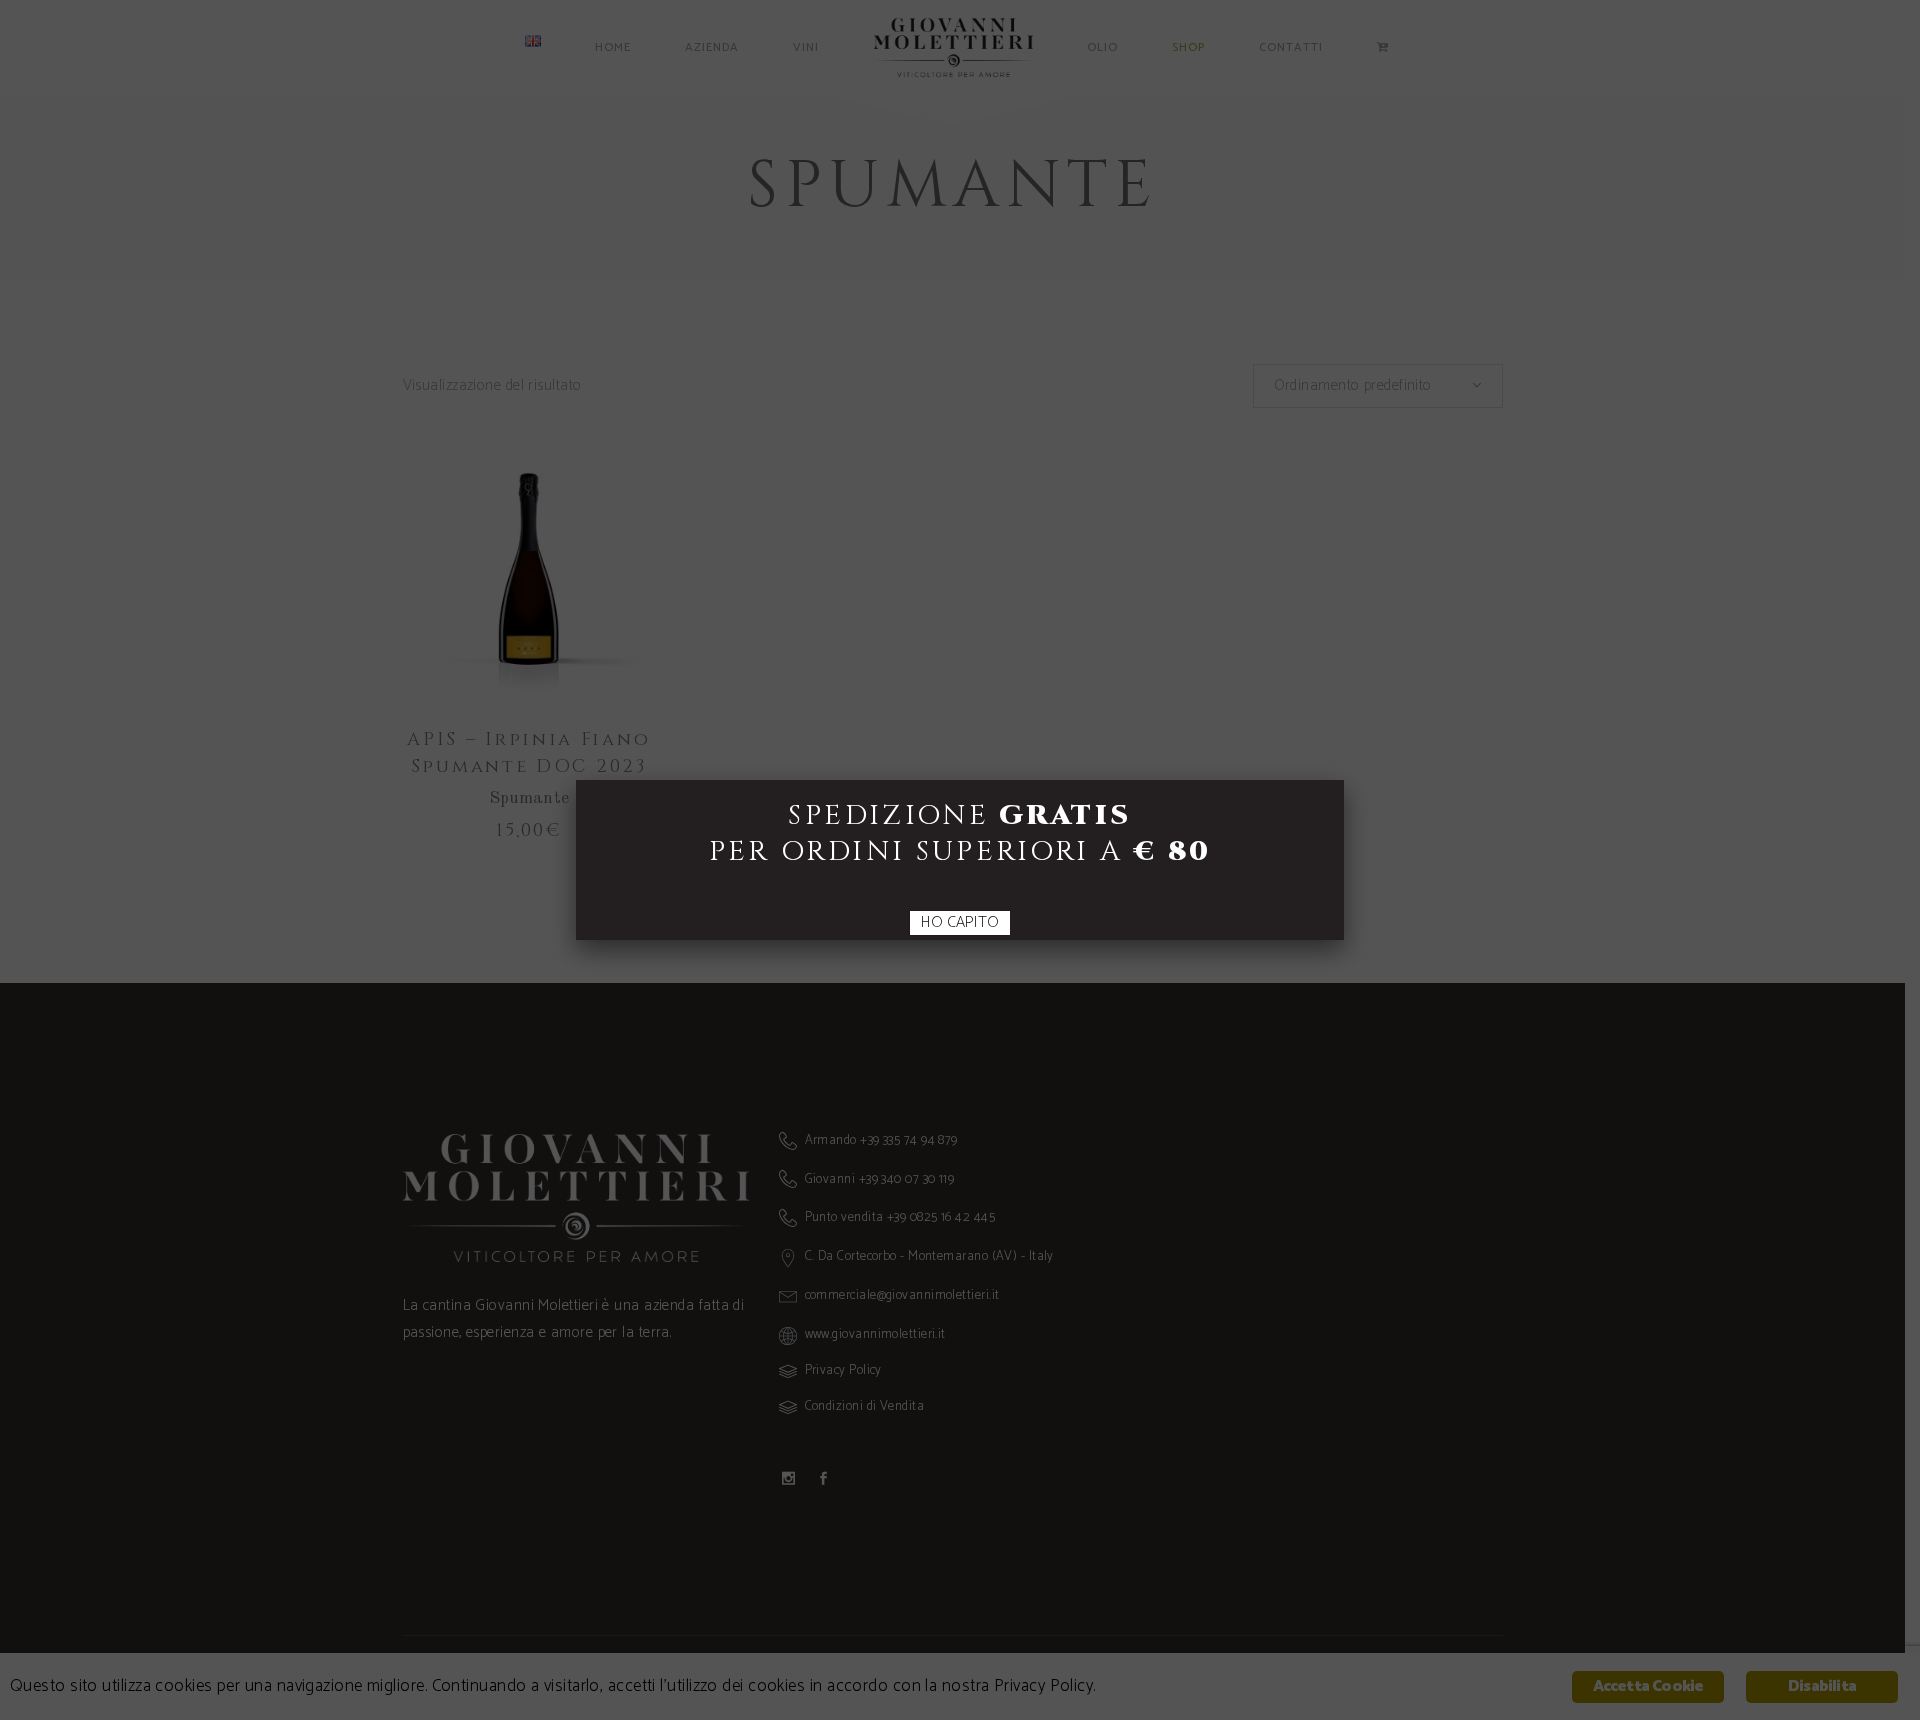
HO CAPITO (960, 923)
